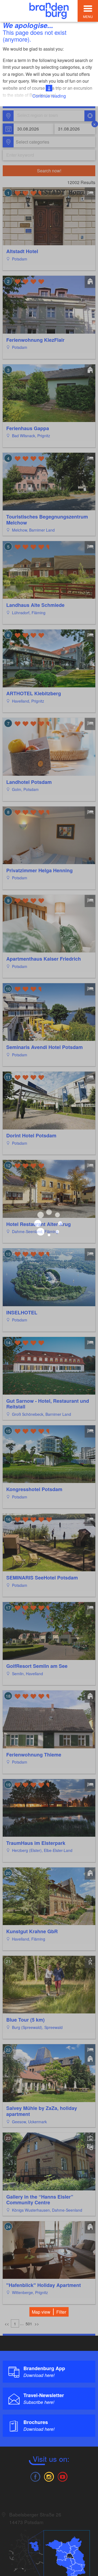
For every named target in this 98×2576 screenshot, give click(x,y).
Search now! (49, 171)
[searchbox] (42, 116)
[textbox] (31, 142)
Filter (61, 2312)
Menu (88, 16)
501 (29, 2324)
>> (37, 2324)
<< (7, 2324)
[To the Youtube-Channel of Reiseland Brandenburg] (63, 2476)
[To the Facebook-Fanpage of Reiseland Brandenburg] (35, 2476)
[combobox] (49, 116)
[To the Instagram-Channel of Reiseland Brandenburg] (49, 2476)
